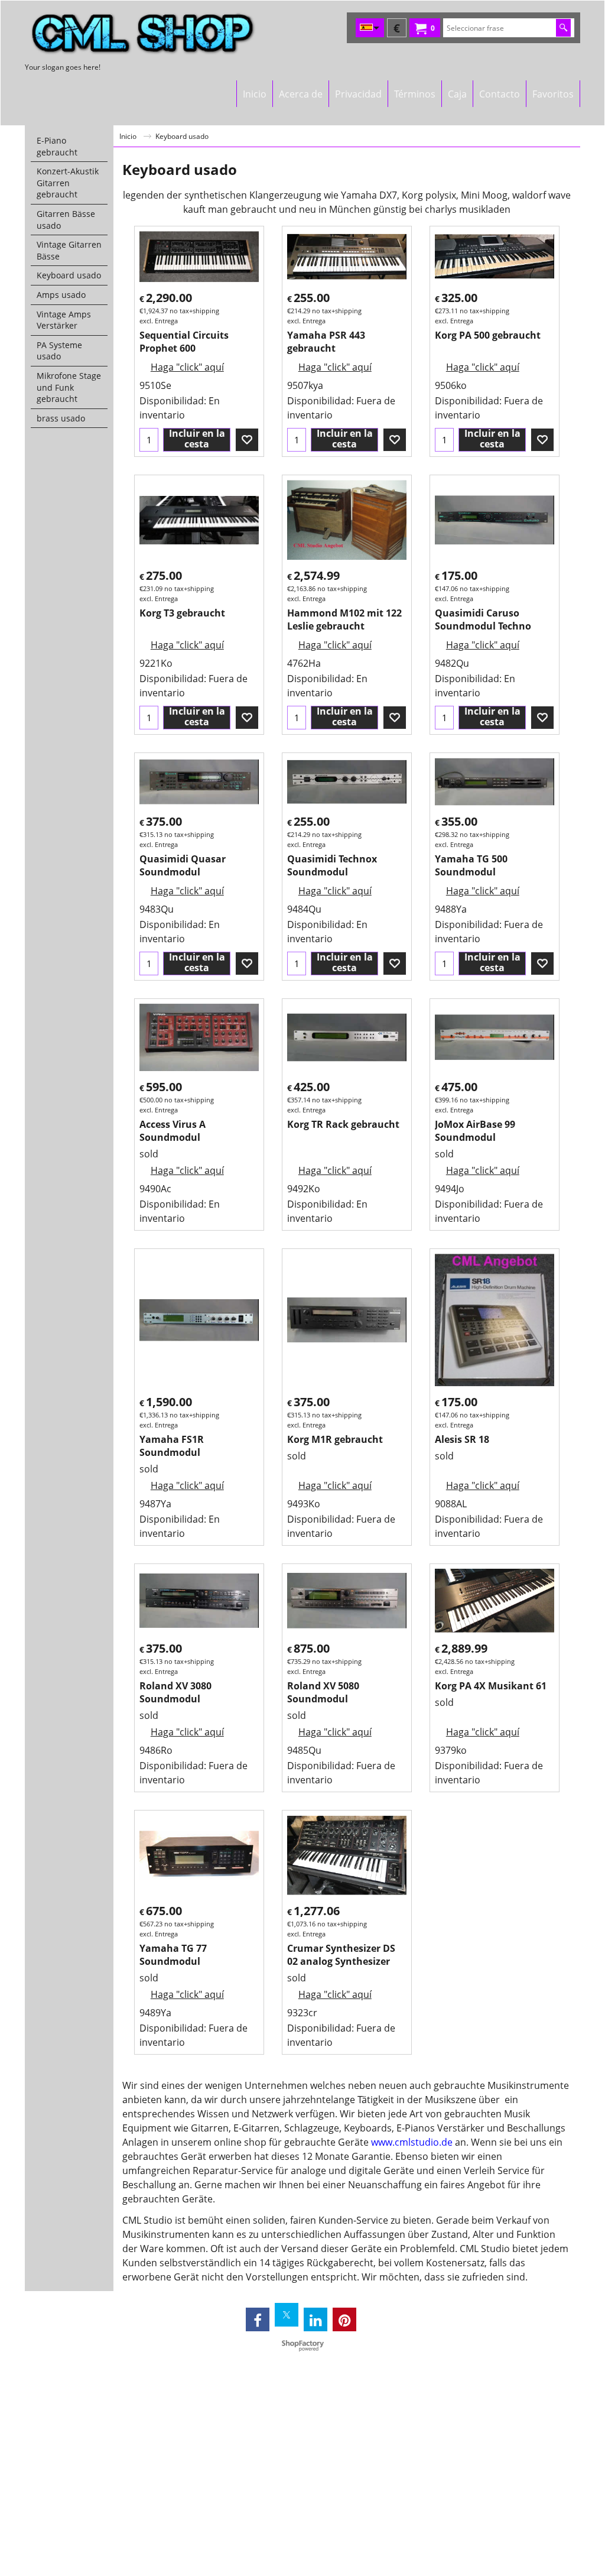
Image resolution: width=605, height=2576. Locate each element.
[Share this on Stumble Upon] (307, 115)
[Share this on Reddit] (333, 115)
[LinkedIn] (315, 2319)
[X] (287, 2315)
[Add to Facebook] (256, 115)
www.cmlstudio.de (412, 2142)
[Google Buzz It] (295, 115)
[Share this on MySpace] (282, 115)
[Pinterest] (344, 2319)
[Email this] (348, 115)
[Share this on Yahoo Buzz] (320, 115)
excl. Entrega (159, 321)
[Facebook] (258, 2319)
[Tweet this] (269, 115)
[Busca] (563, 28)
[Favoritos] (247, 440)
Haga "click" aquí (187, 367)
